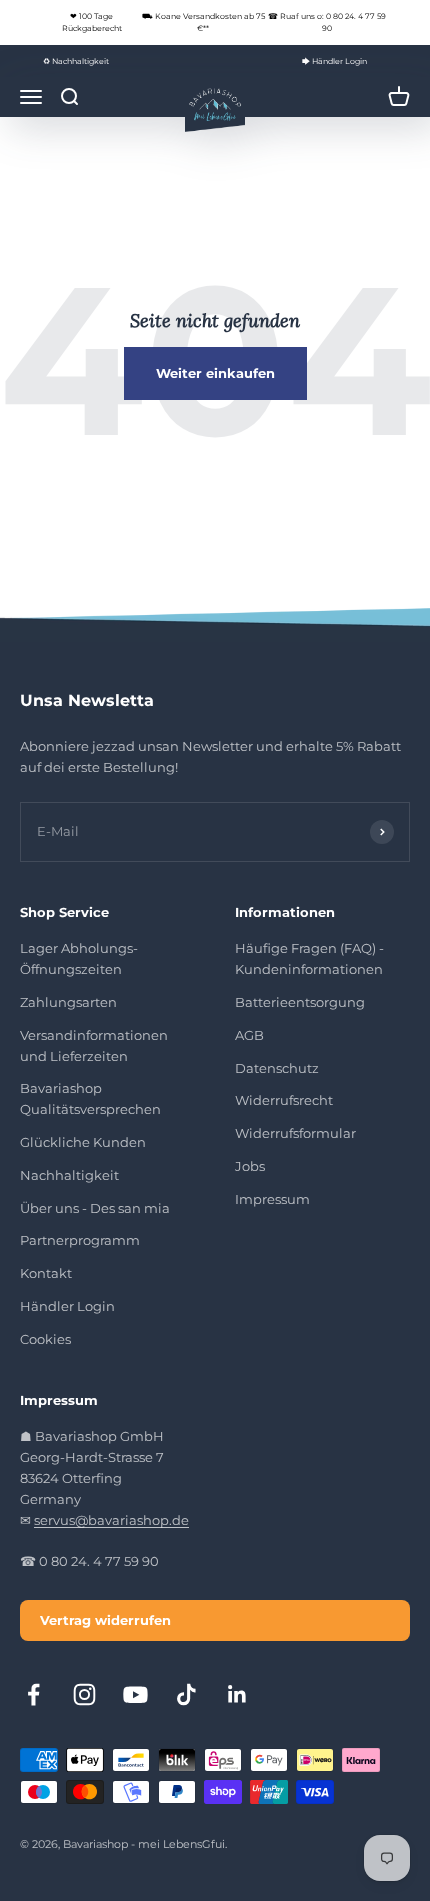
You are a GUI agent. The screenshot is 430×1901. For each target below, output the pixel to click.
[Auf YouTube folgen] (135, 1694)
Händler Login (67, 1306)
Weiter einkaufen (215, 373)
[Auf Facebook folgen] (33, 1694)
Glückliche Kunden (83, 1142)
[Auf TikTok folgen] (186, 1694)
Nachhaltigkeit (69, 1175)
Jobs (250, 1166)
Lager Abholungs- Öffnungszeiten (79, 958)
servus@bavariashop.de (111, 1520)
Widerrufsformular (295, 1133)
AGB (249, 1035)
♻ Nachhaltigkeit (76, 61)
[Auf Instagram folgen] (84, 1694)
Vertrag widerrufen (105, 1620)
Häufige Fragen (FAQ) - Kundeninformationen (309, 958)
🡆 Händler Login (334, 61)
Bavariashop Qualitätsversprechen (90, 1098)
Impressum (272, 1199)
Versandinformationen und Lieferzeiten (94, 1045)
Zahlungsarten (68, 1002)
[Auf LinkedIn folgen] (237, 1694)
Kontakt (46, 1273)
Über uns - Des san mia (95, 1208)
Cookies (45, 1339)
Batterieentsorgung (300, 1002)
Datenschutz (277, 1068)
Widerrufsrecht (284, 1100)
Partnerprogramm (80, 1240)
